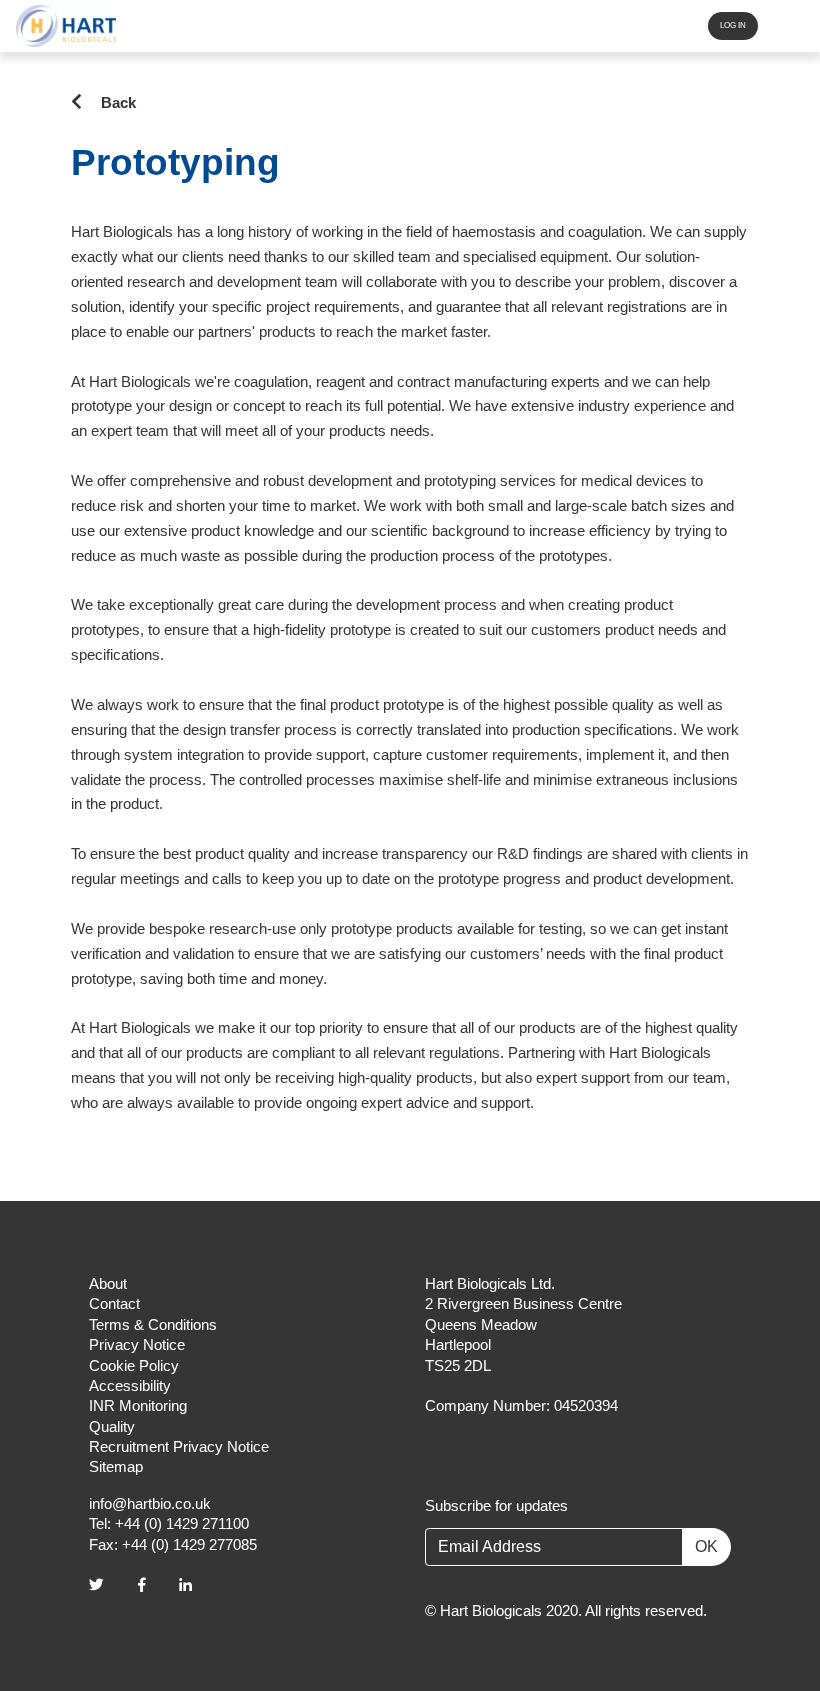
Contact (114, 1304)
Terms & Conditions (153, 1325)
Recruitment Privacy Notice (179, 1447)
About (108, 1284)
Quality (112, 1427)
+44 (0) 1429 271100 (182, 1524)
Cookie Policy (134, 1366)
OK (706, 1546)
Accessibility (130, 1386)
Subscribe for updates (496, 1506)
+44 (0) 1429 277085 (189, 1545)
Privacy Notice (137, 1345)
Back (118, 102)
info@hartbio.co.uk (150, 1504)
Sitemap (116, 1467)
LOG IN (733, 25)
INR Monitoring (138, 1406)
